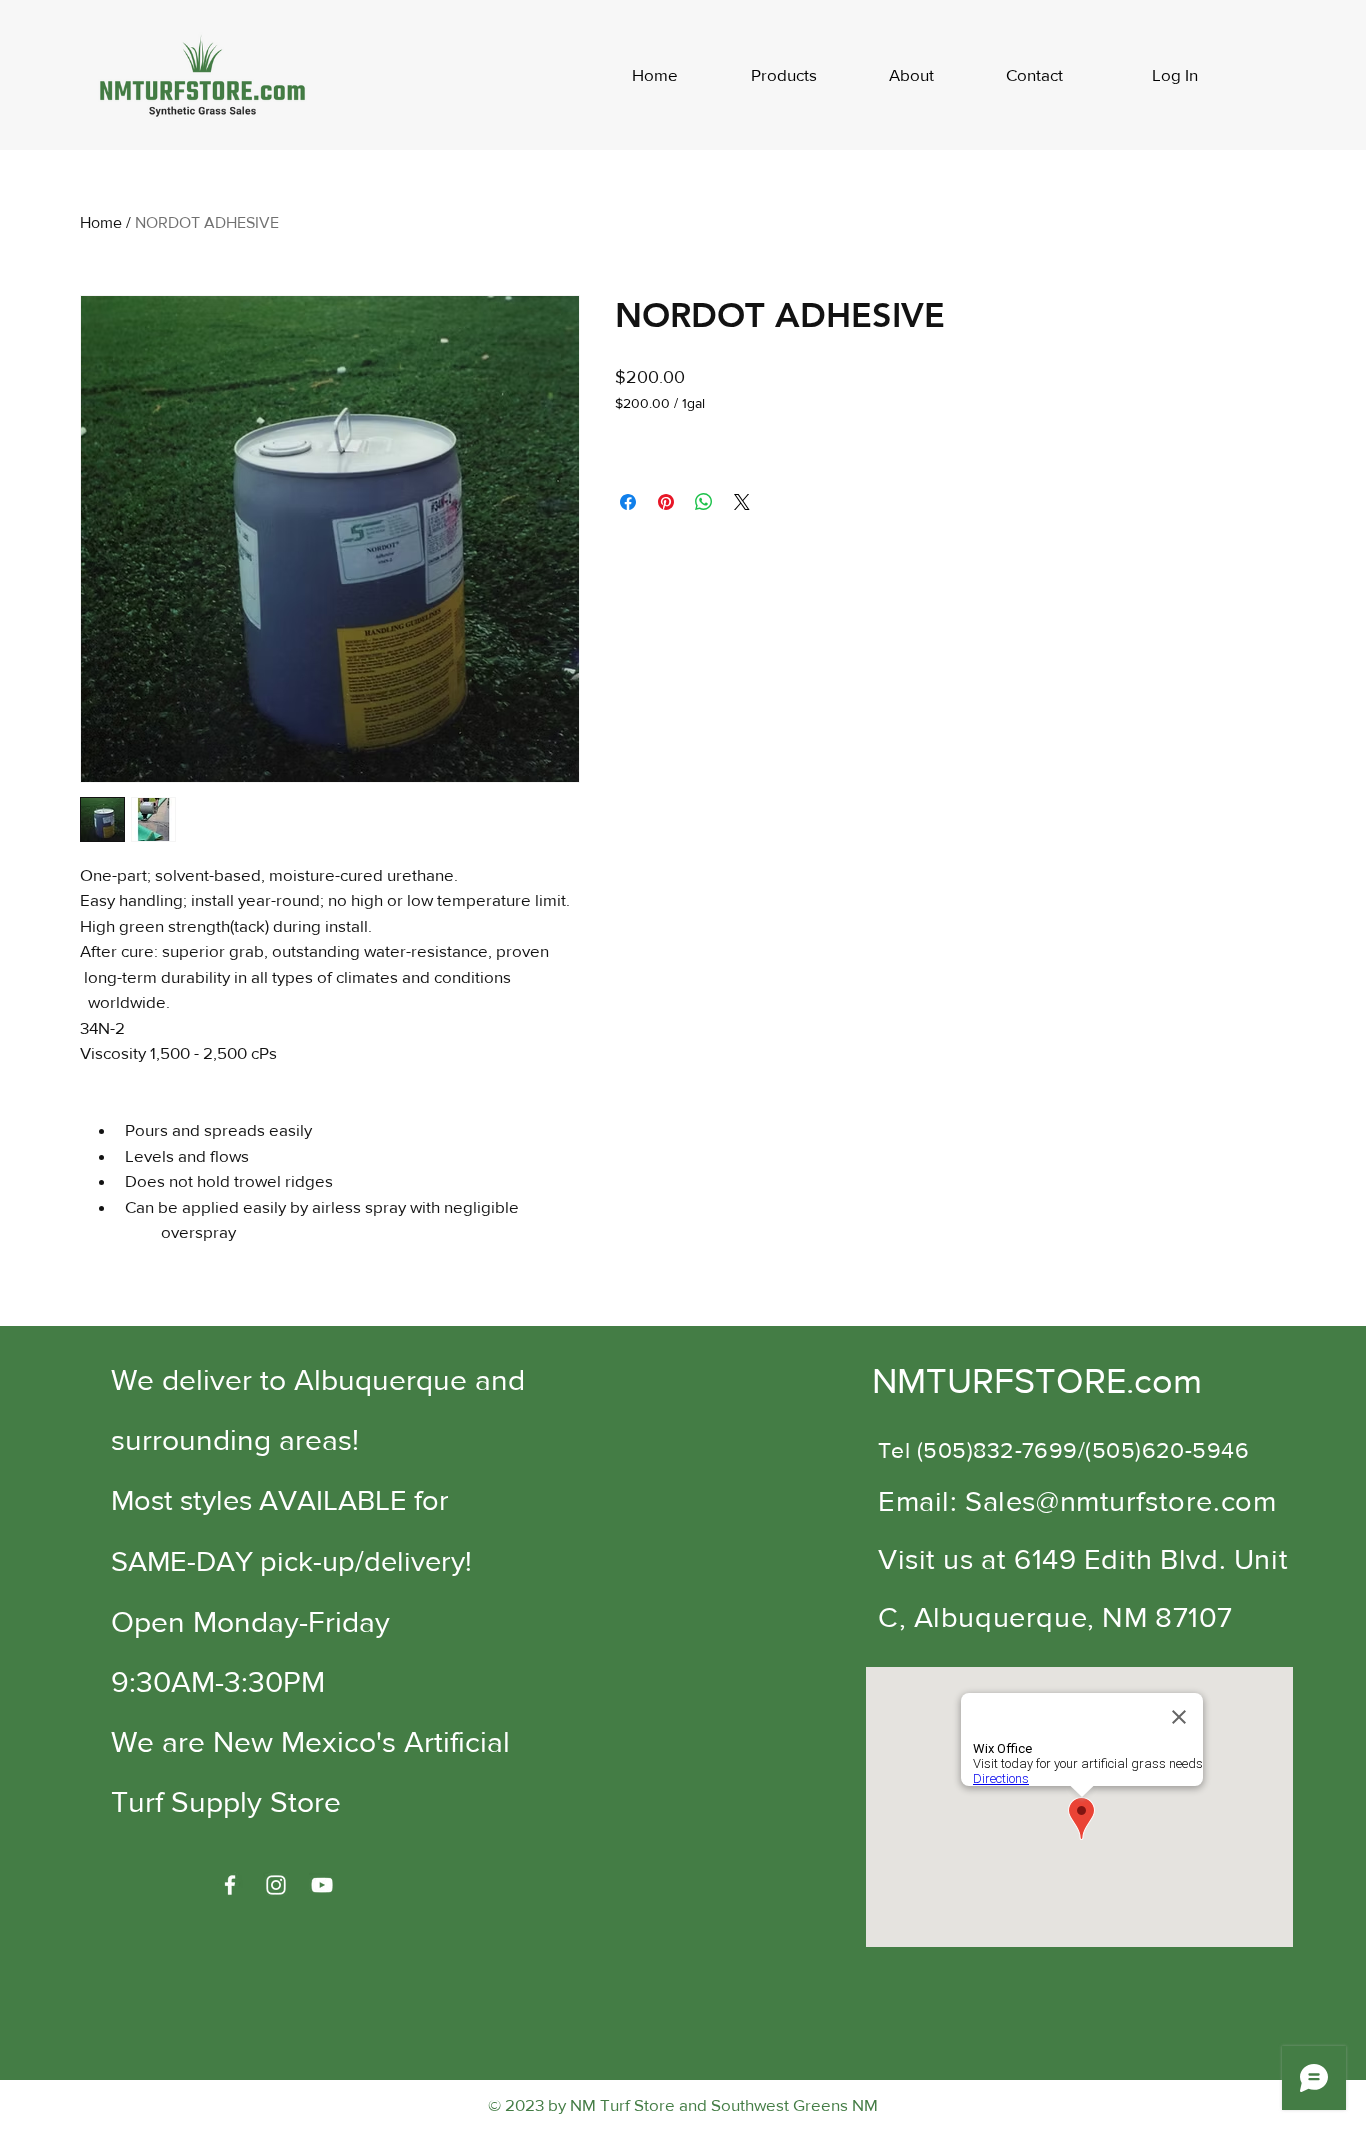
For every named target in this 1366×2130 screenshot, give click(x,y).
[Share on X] (742, 502)
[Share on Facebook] (628, 502)
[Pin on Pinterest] (666, 502)
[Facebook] (230, 1885)
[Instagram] (276, 1885)
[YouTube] (322, 1885)
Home (101, 222)
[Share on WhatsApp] (704, 502)
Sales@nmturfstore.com (1120, 1501)
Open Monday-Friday (250, 1622)
